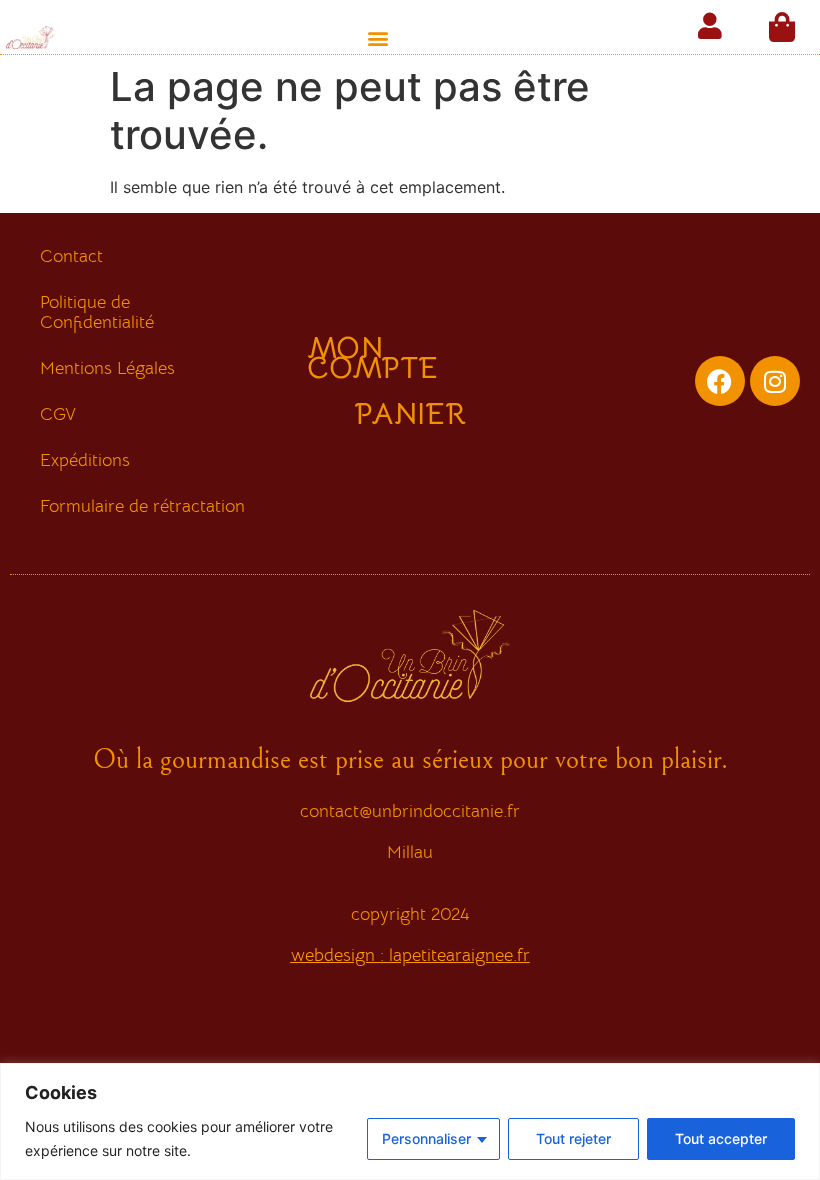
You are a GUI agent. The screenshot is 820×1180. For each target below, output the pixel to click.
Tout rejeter (573, 1138)
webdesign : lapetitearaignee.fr (410, 955)
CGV (58, 414)
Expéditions (85, 460)
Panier (410, 414)
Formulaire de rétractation (142, 506)
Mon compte (372, 358)
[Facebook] (720, 381)
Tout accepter (721, 1138)
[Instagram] (775, 381)
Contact (71, 256)
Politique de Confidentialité (97, 312)
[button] (378, 37)
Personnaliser (426, 1138)
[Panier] (782, 27)
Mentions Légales (107, 368)
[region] (410, 1121)
